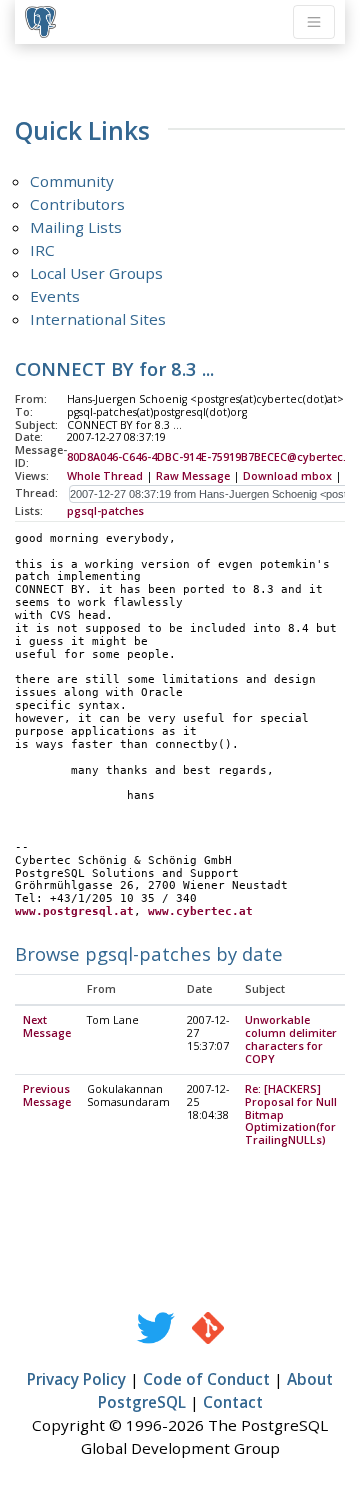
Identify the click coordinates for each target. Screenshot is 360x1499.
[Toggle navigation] (314, 22)
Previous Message (47, 1095)
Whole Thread (105, 476)
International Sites (98, 319)
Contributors (77, 204)
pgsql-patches (105, 511)
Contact (233, 1402)
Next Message (47, 1026)
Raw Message (193, 476)
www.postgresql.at (74, 911)
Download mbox (287, 476)
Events (55, 296)
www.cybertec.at (200, 911)
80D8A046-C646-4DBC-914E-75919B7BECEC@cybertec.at (212, 457)
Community (72, 181)
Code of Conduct (206, 1379)
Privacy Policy (76, 1379)
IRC (42, 250)
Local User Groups (96, 273)
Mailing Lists (76, 227)
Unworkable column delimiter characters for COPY (291, 1039)
